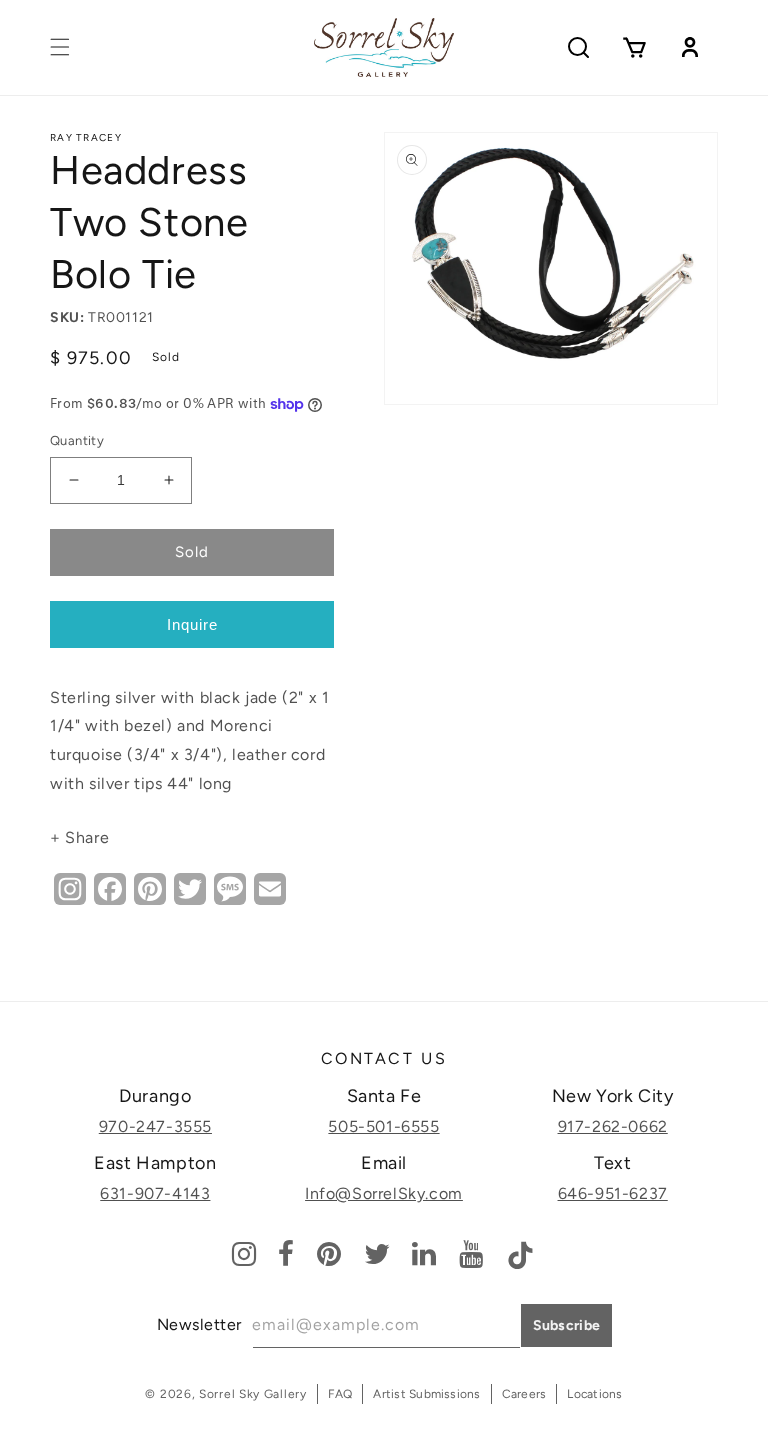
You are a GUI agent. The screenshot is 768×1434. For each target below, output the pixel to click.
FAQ (340, 1394)
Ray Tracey (86, 137)
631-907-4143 (155, 1193)
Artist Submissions (426, 1394)
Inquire (192, 624)
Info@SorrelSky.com (384, 1193)
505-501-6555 (383, 1126)
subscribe (567, 1325)
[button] (60, 47)
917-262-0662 (613, 1126)
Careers (524, 1394)
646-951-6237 (613, 1193)
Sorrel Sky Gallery (253, 1394)
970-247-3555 (155, 1126)
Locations (594, 1394)
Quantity (77, 440)
